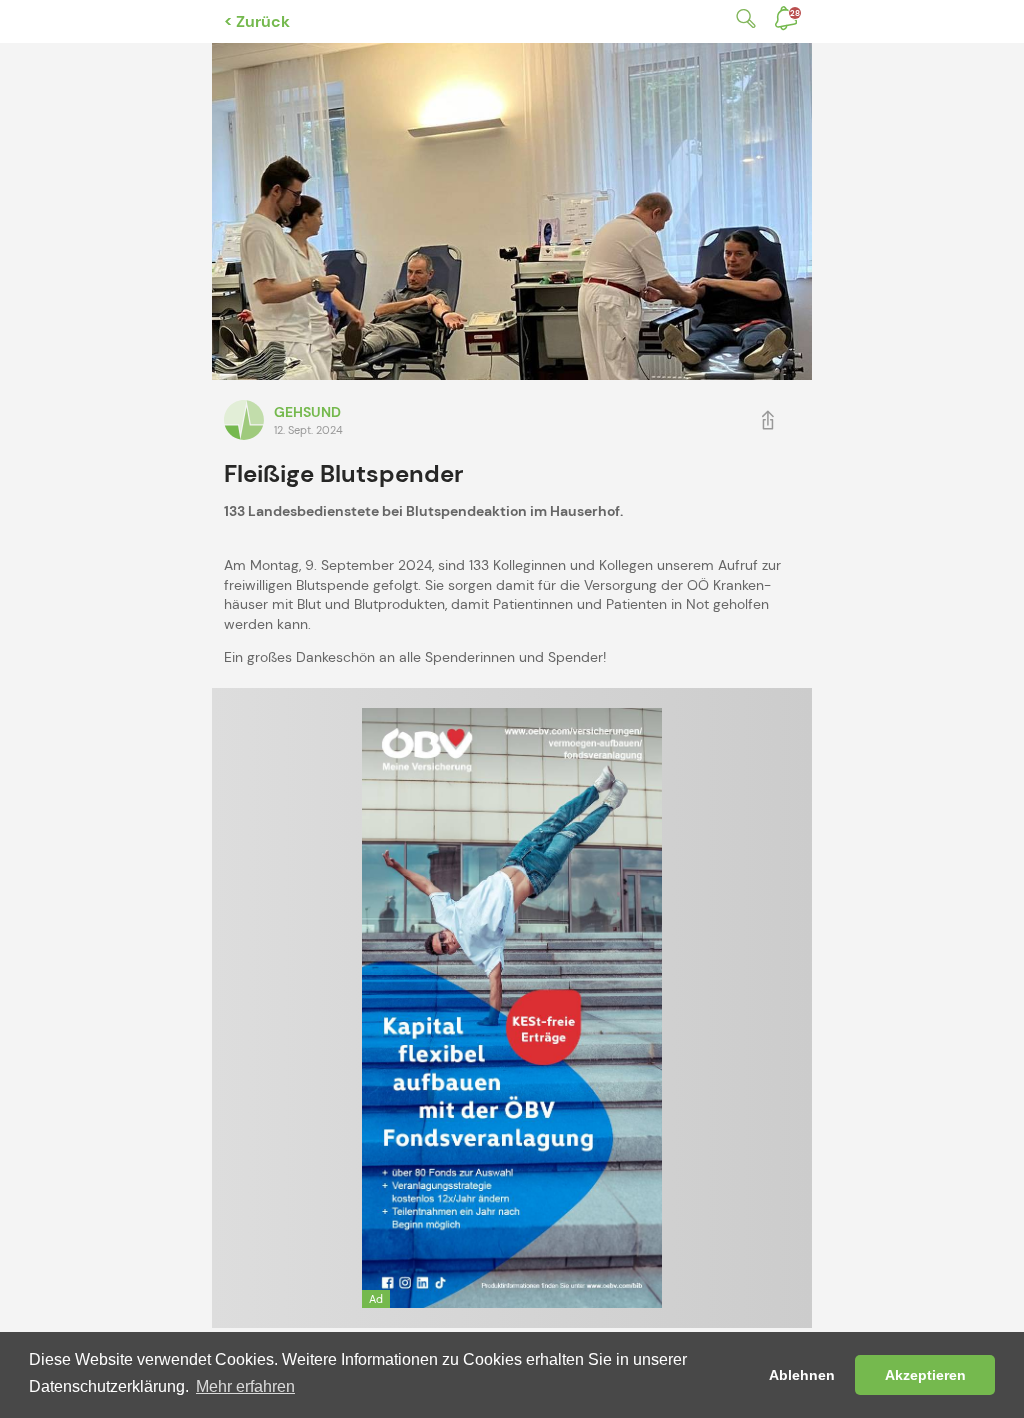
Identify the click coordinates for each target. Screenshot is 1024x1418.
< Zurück (257, 21)
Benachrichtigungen (795, 13)
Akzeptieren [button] (925, 1375)
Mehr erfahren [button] (245, 1386)
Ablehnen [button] (802, 1375)
